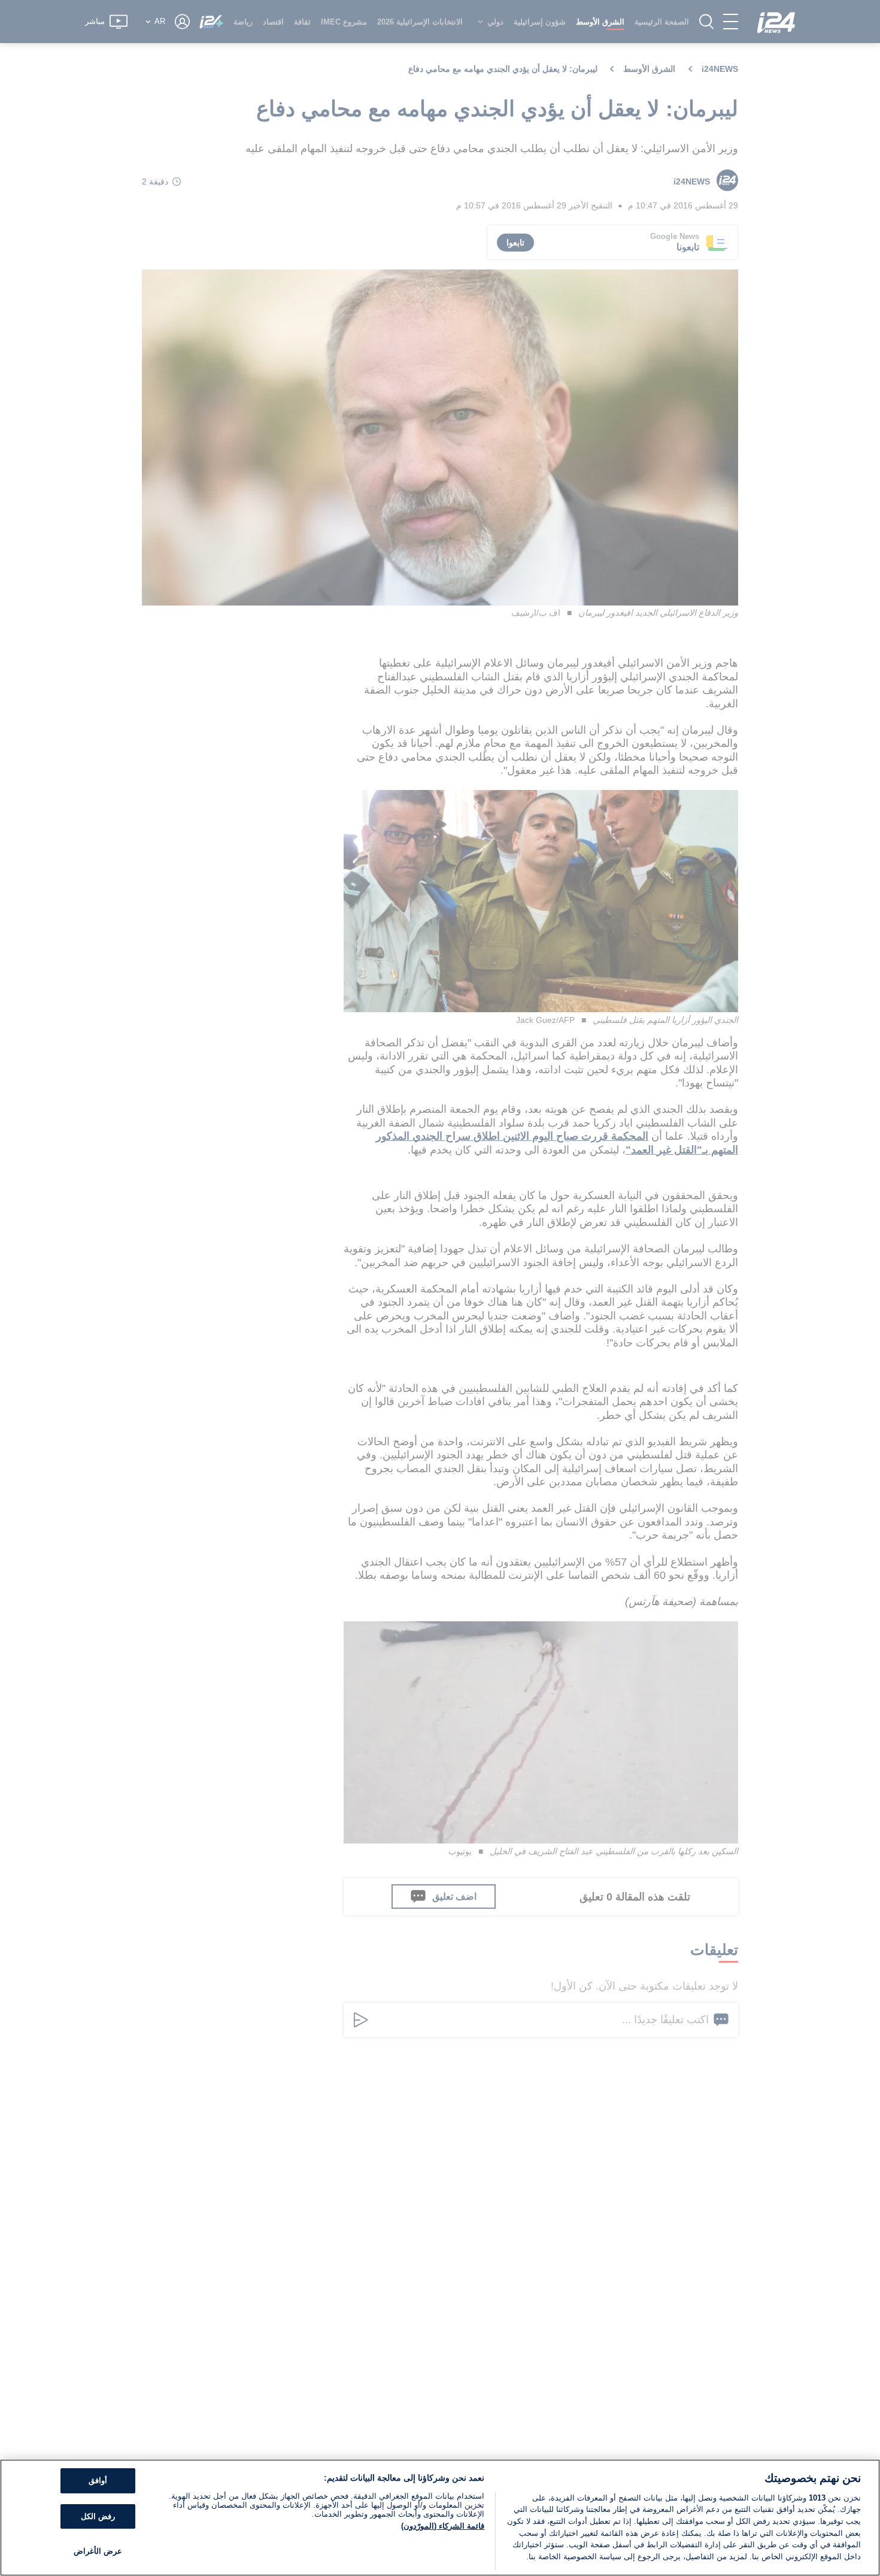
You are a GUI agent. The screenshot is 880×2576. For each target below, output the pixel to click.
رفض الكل (98, 2516)
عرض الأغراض (98, 2552)
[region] (440, 2518)
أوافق (98, 2481)
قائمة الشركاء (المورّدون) (443, 2526)
